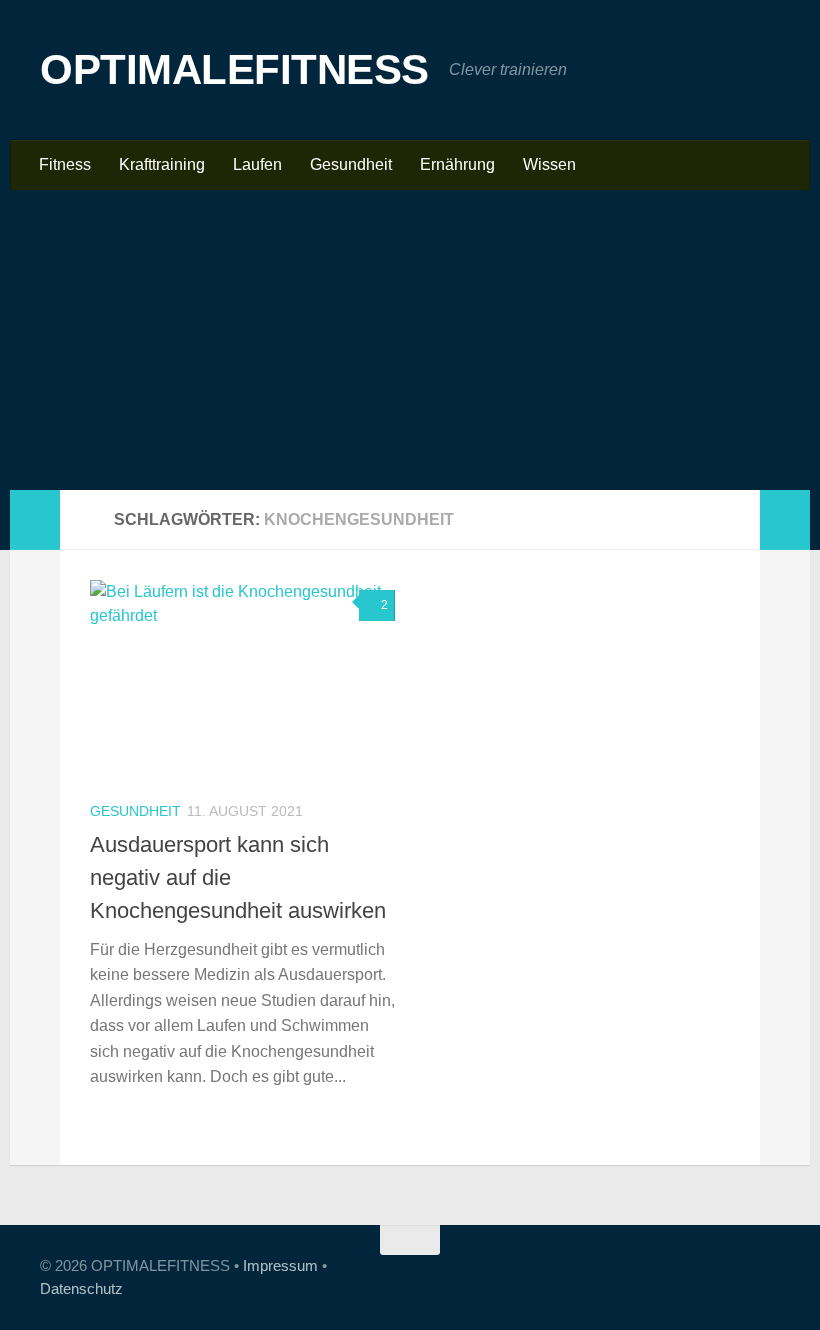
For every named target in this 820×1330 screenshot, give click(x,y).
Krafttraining (162, 164)
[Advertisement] (410, 340)
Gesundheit (351, 164)
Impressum (280, 1265)
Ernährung (457, 164)
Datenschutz (81, 1288)
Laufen (257, 164)
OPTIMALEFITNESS (234, 69)
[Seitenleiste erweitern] (35, 520)
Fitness (65, 164)
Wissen (549, 164)
